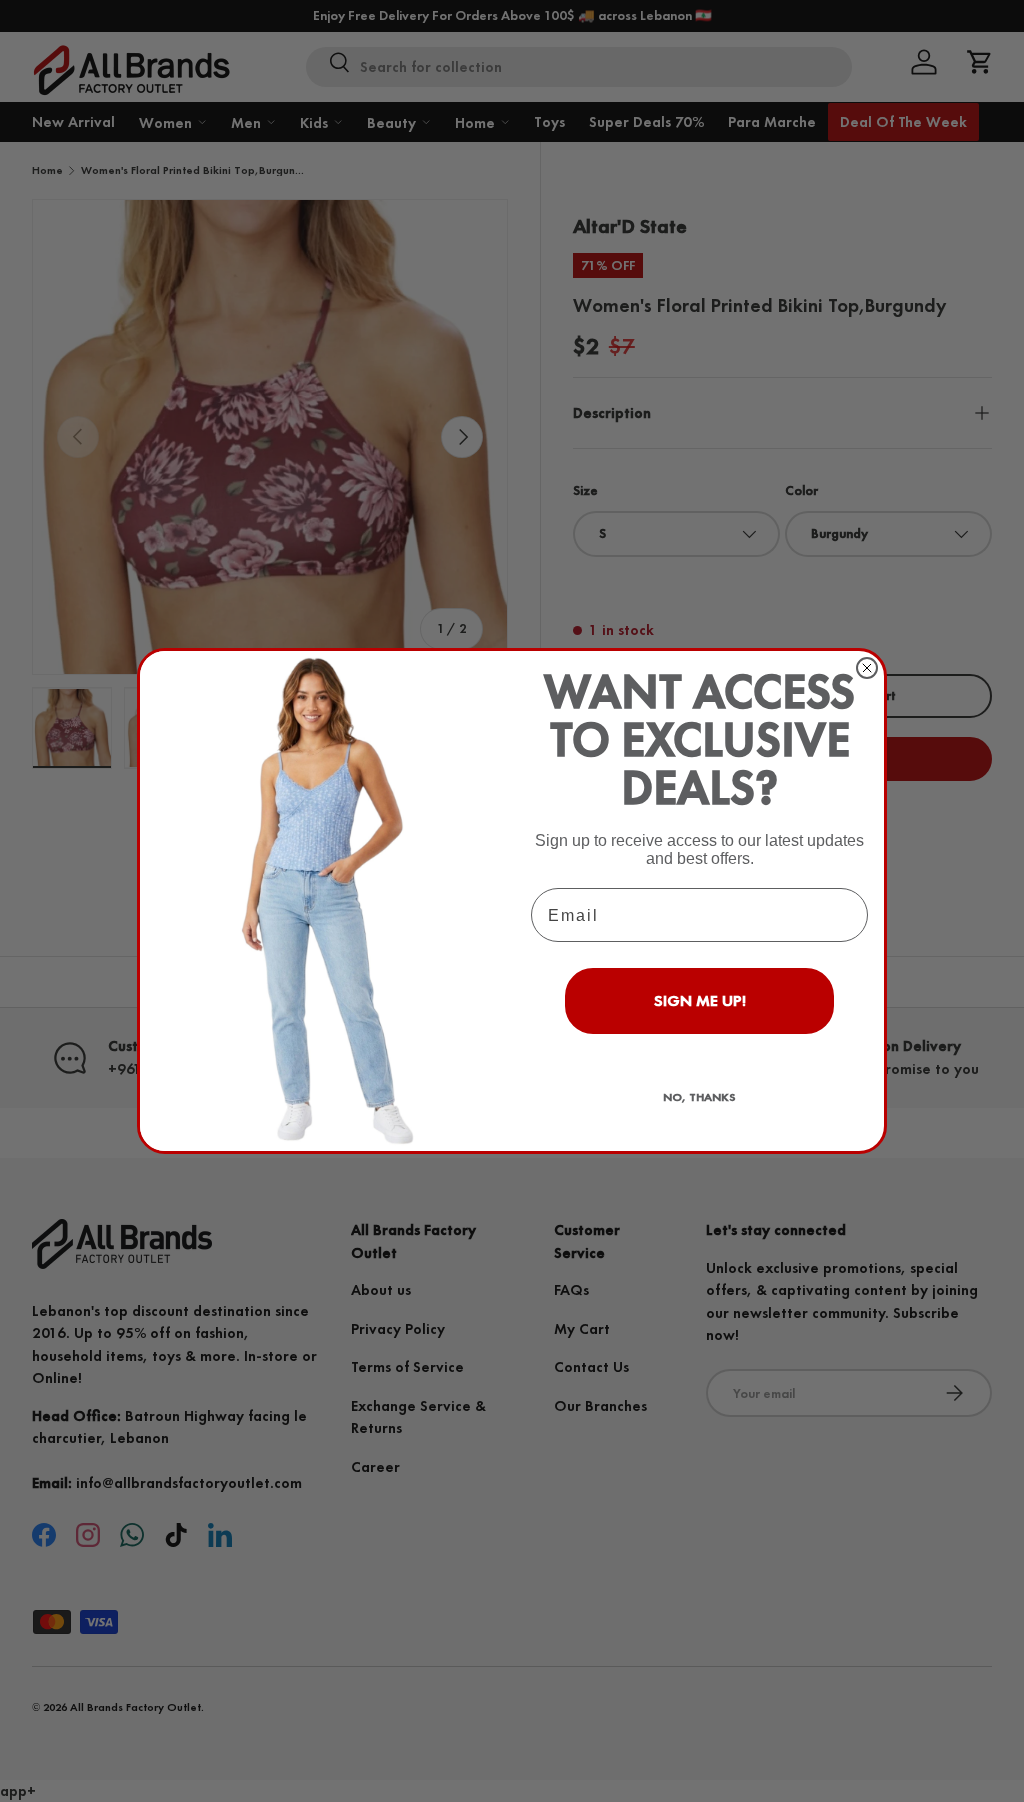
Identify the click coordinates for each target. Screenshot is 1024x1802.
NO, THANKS (699, 1097)
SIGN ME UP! (700, 1000)
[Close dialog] (867, 668)
